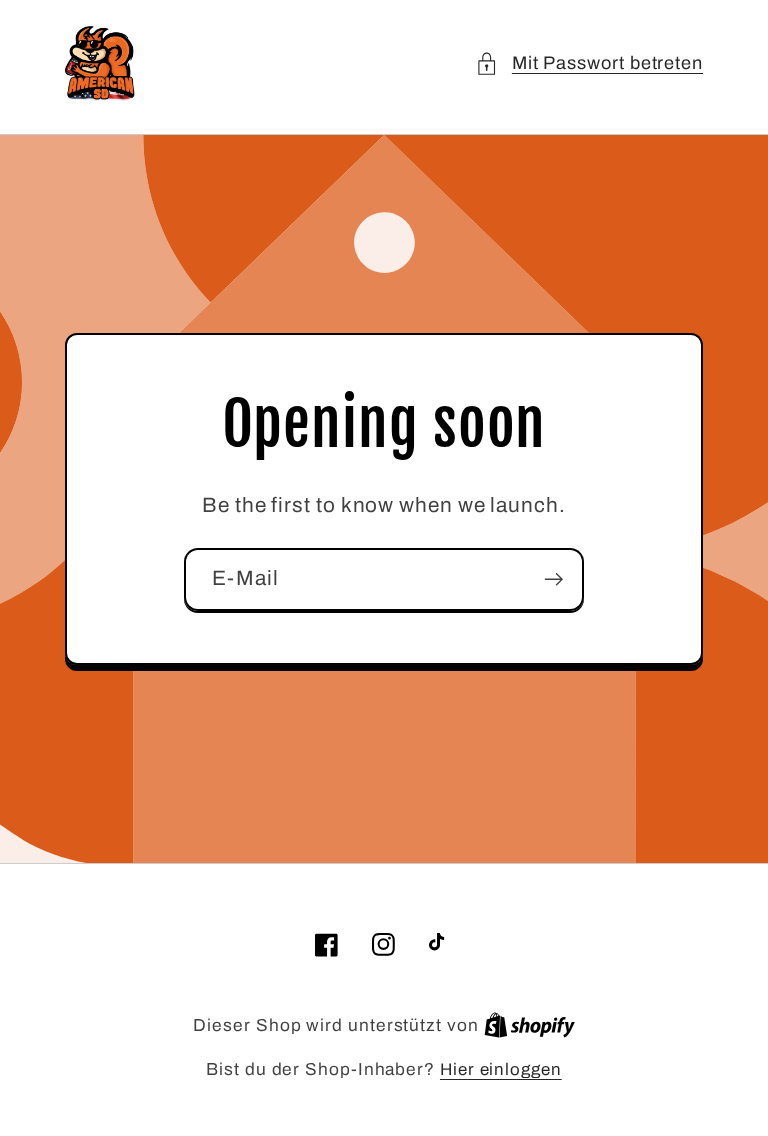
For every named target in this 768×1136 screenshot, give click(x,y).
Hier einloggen (501, 1069)
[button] (589, 63)
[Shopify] (529, 1025)
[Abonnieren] (553, 579)
